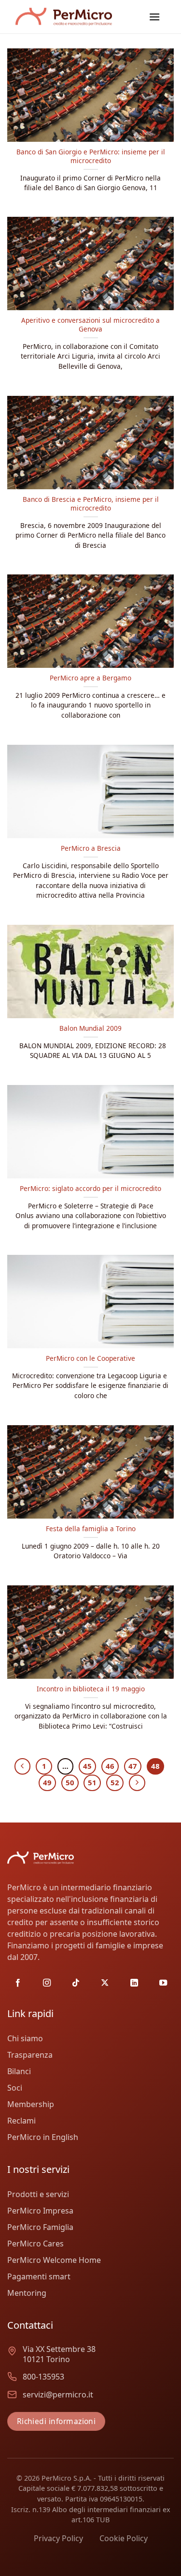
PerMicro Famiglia (40, 2227)
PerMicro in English (43, 2137)
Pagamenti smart (39, 2276)
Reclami (21, 2121)
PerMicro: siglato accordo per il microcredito (90, 1189)
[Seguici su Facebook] (18, 1983)
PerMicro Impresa (40, 2211)
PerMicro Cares (35, 2244)
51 (92, 1782)
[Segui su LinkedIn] (134, 1983)
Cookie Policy (124, 2538)
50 (70, 1782)
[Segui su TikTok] (76, 1983)
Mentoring (27, 2293)
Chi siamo (25, 2038)
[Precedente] (23, 1766)
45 (87, 1766)
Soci (15, 2088)
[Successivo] (137, 1783)
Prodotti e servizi (38, 2194)
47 (133, 1766)
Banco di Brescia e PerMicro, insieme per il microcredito (91, 504)
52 (115, 1782)
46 (110, 1766)
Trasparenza (30, 2055)
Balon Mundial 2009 (90, 1028)
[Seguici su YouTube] (163, 1983)
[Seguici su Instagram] (47, 1983)
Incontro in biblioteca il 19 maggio (91, 1689)
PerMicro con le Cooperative (90, 1358)
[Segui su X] (105, 1983)
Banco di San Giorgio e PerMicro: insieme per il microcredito (91, 156)
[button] (154, 17)
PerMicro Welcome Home (54, 2260)
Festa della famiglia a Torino (91, 1529)
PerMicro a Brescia (91, 848)
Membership (31, 2104)
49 (47, 1782)
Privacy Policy (58, 2538)
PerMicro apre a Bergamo (90, 678)
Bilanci (19, 2071)
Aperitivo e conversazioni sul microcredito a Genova (90, 324)
